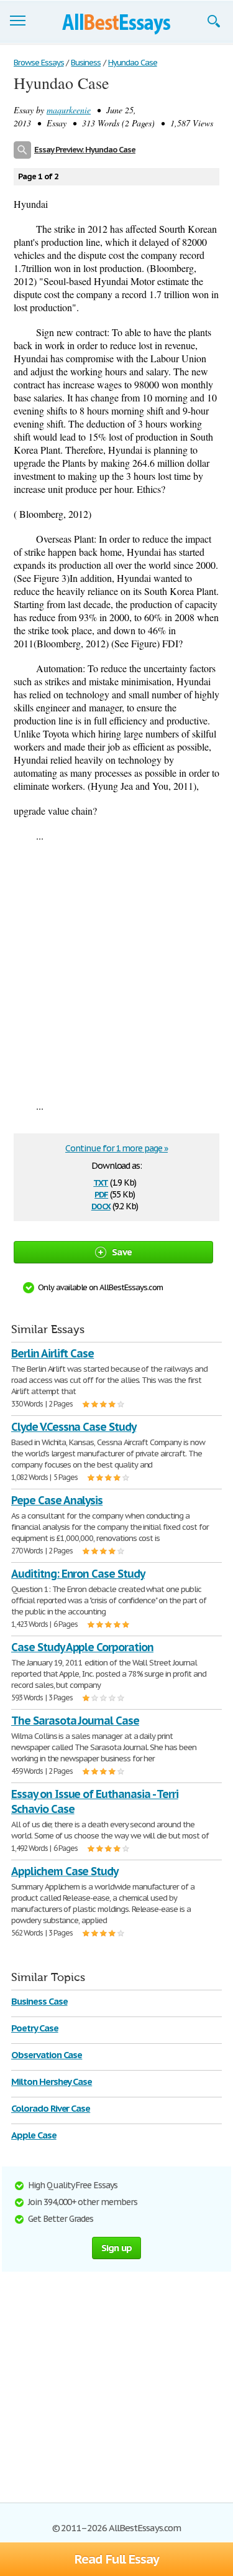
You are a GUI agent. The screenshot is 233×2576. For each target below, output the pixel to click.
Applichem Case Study (65, 1871)
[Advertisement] (116, 971)
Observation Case (47, 2055)
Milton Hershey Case (52, 2082)
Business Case (39, 2001)
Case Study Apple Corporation (82, 1647)
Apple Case (34, 2135)
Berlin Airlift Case (53, 1353)
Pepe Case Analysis (57, 1500)
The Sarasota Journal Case (75, 1721)
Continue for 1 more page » (116, 1148)
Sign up (117, 2248)
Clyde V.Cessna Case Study (74, 1427)
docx (101, 1205)
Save (122, 1252)
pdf (101, 1193)
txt (101, 1182)
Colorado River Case (51, 2108)
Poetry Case (35, 2028)
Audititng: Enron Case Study (78, 1574)
